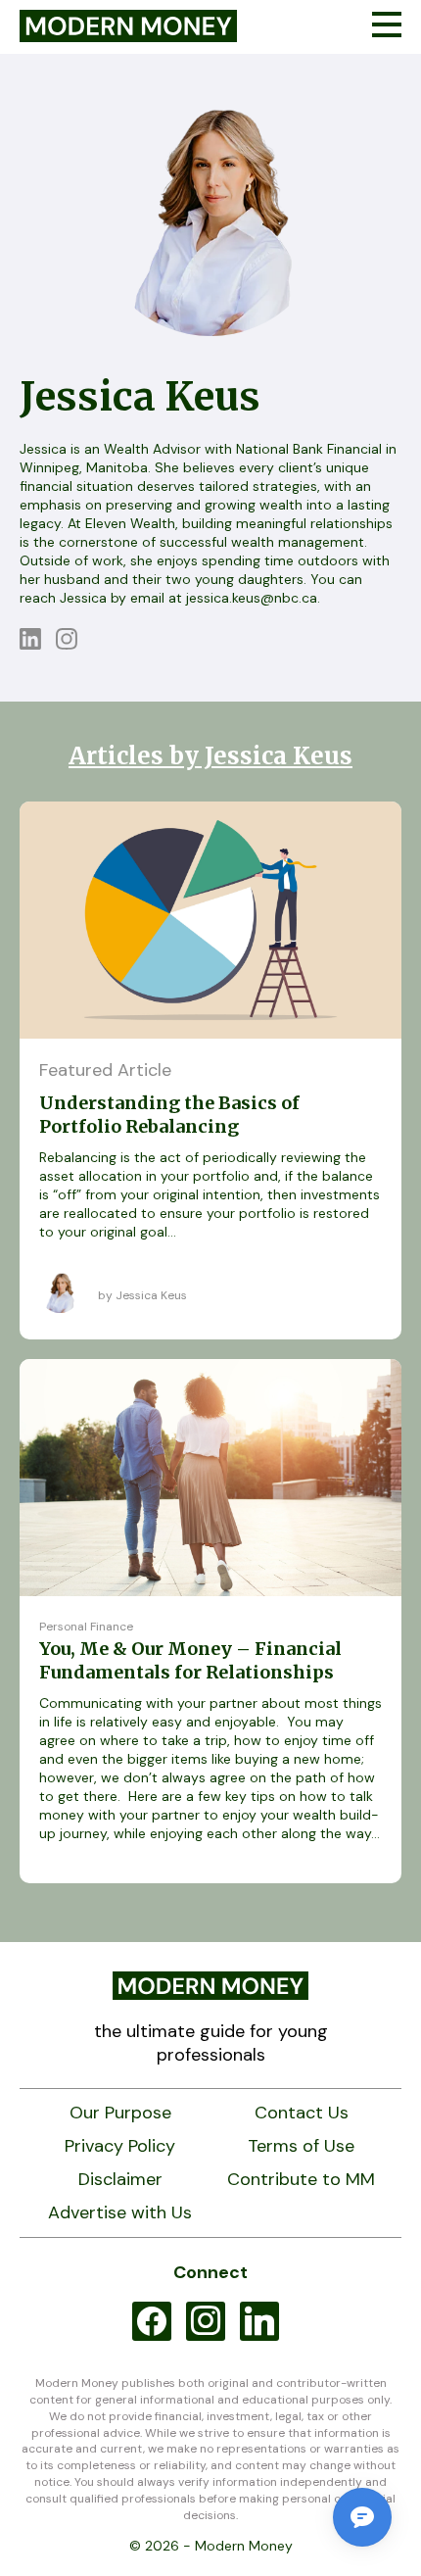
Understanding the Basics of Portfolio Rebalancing (169, 1115)
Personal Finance (86, 1627)
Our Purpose (120, 2113)
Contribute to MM (301, 2180)
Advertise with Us (120, 2213)
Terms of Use (301, 2146)
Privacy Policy (120, 2146)
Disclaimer (120, 2180)
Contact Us (302, 2113)
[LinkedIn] (38, 644)
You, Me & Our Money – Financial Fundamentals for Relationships (190, 1660)
